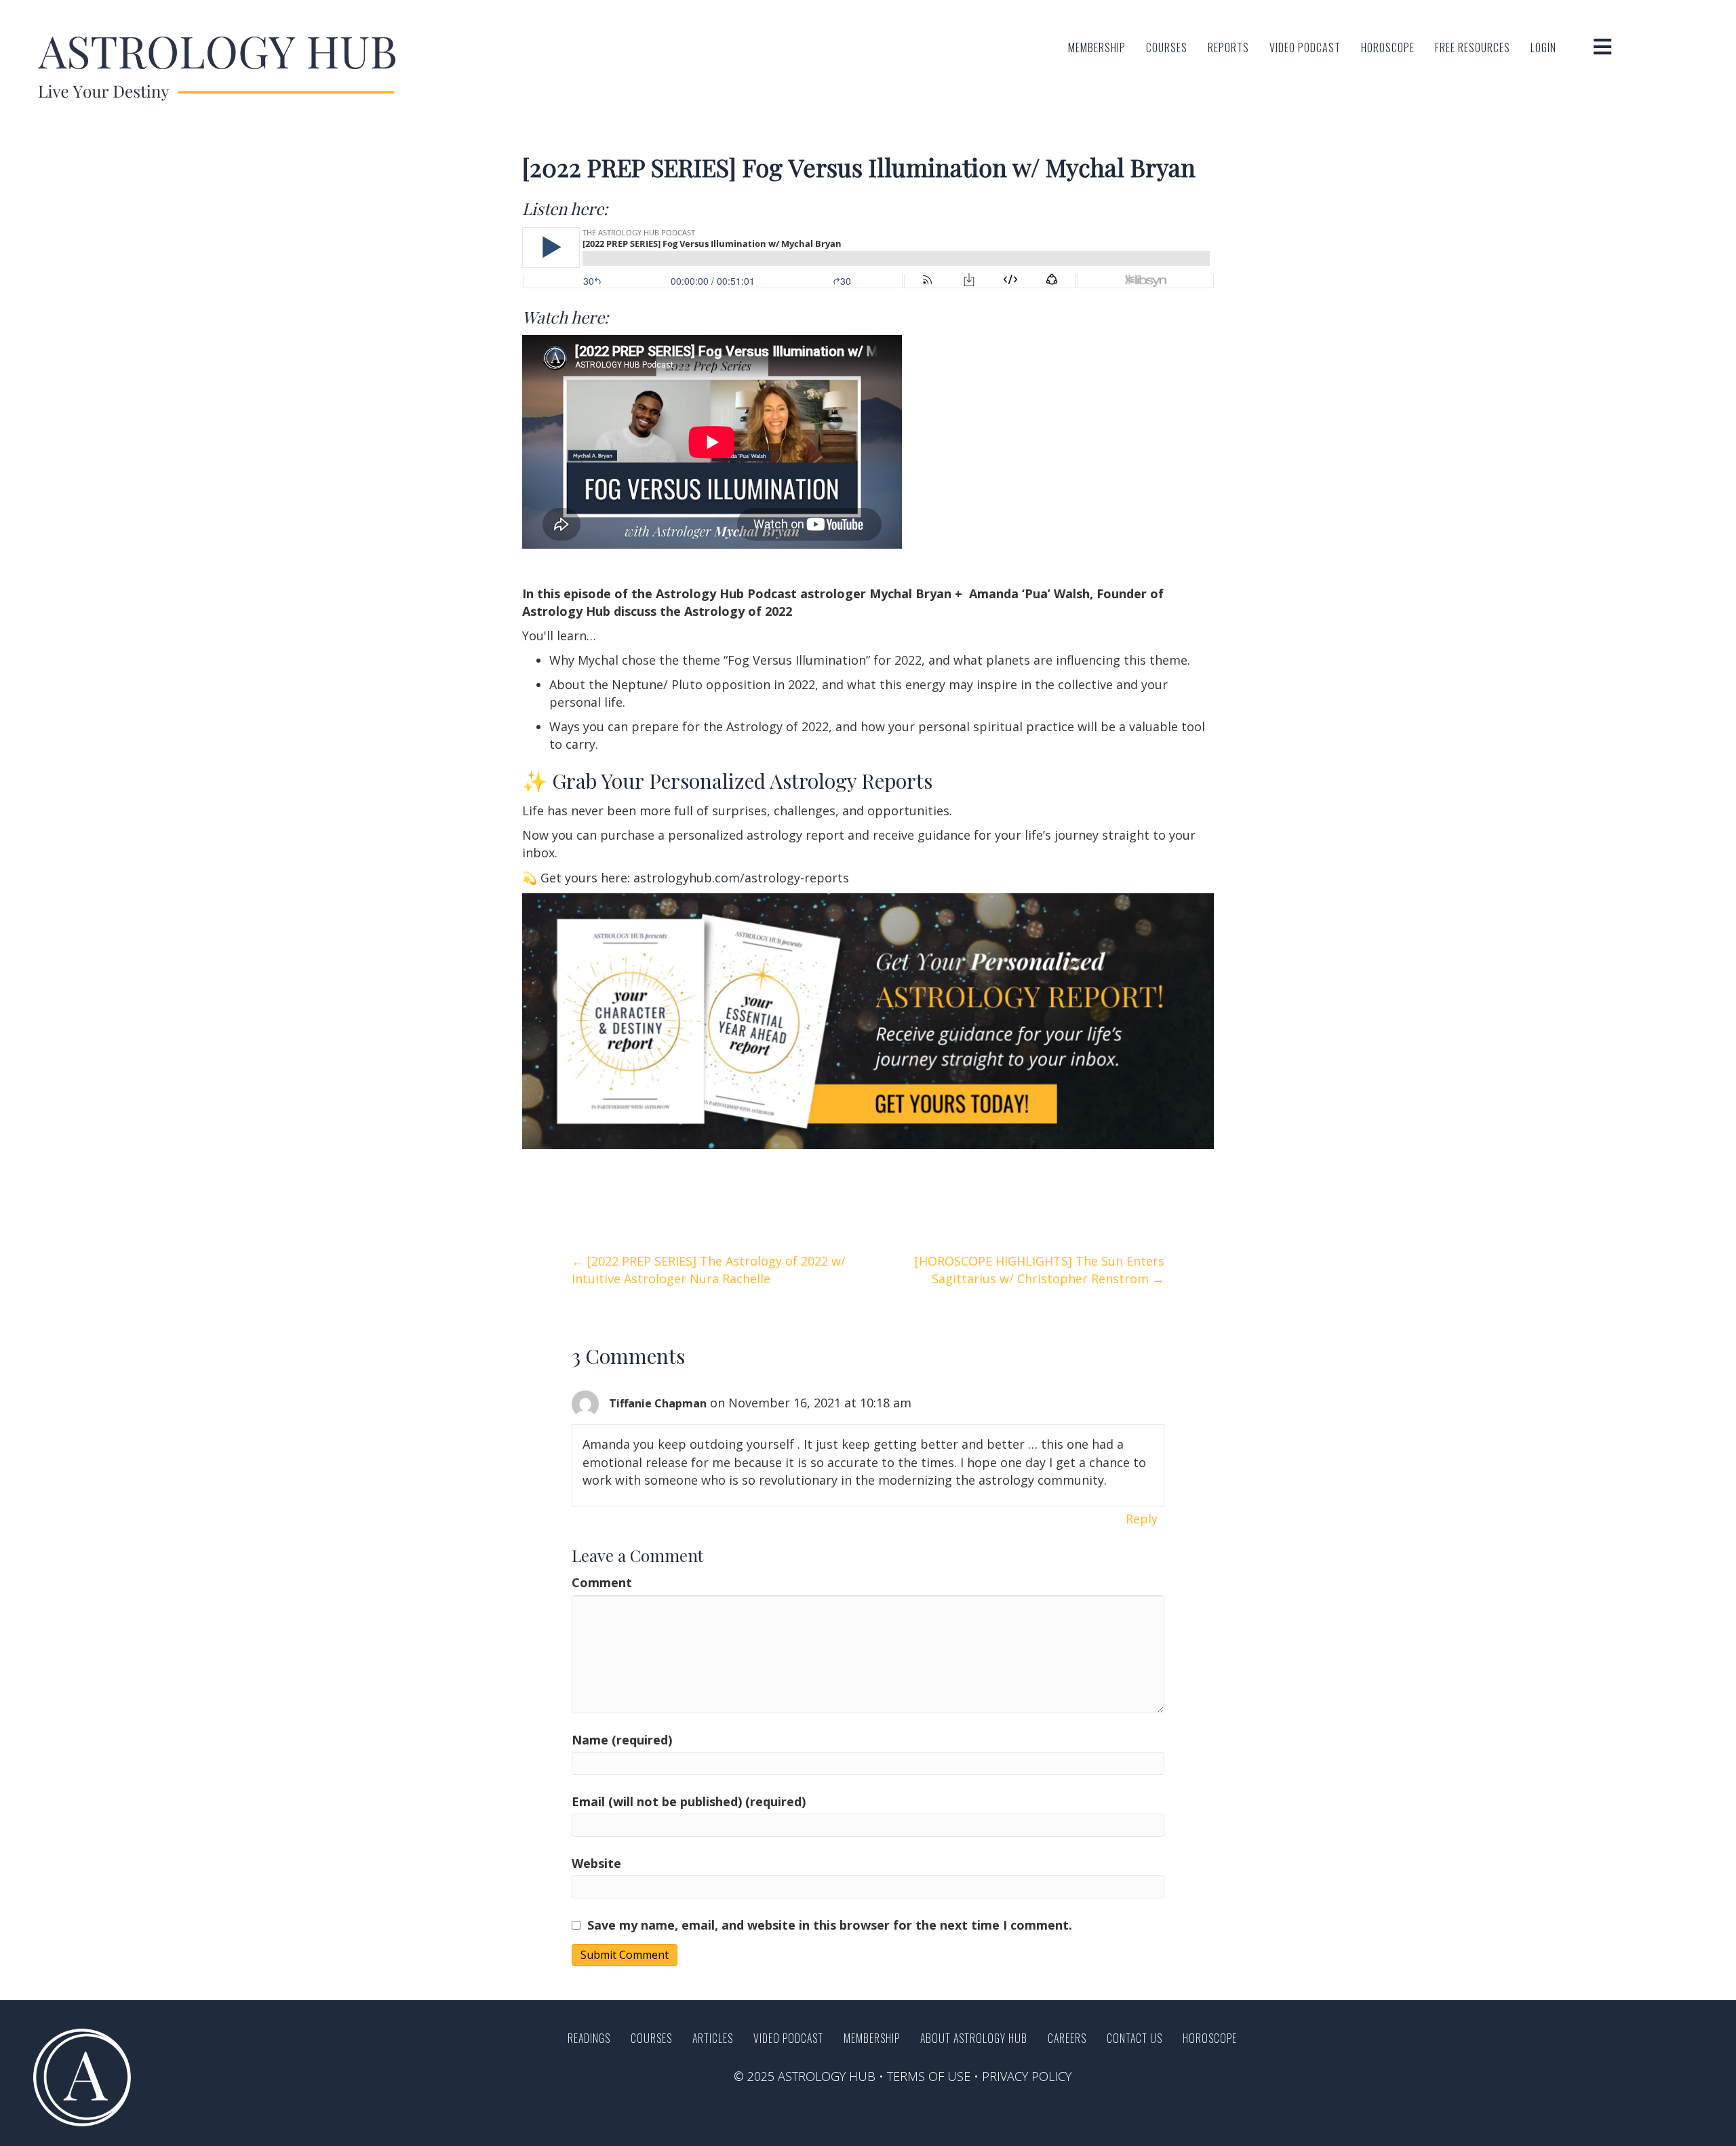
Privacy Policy (1027, 2076)
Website (596, 1863)
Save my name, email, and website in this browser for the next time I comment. (830, 1925)
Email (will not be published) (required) (689, 1801)
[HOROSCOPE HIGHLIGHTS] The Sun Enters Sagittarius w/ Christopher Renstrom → (1040, 1270)
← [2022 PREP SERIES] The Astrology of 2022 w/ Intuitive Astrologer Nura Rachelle (709, 1270)
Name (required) (622, 1740)
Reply (1142, 1519)
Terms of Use (929, 2076)
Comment (602, 1582)
